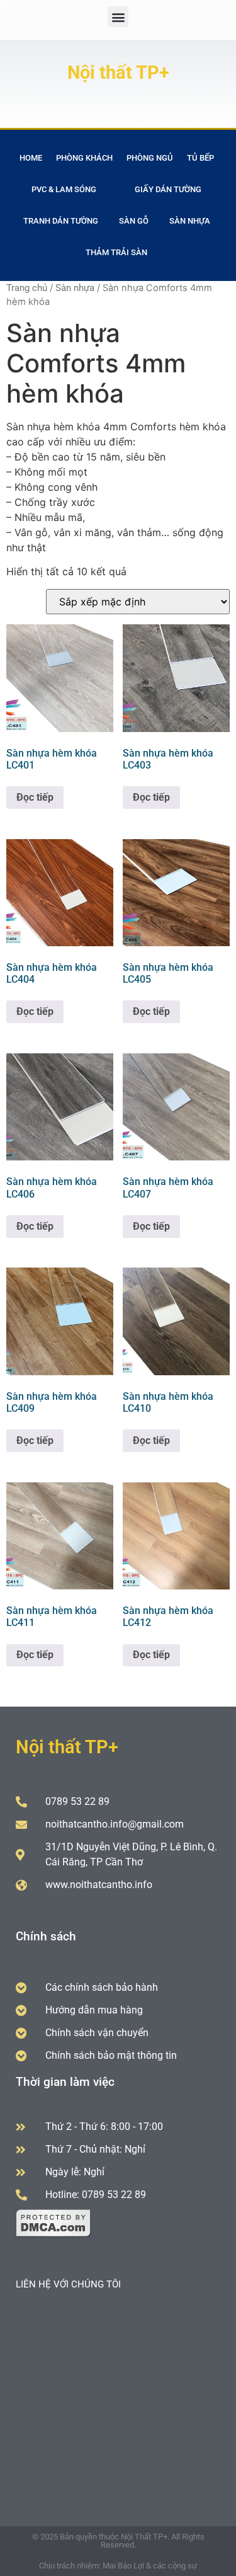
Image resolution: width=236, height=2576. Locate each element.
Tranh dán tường (61, 221)
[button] (118, 17)
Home (31, 158)
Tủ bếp (200, 158)
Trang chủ (27, 288)
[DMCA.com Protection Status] (53, 2234)
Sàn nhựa (190, 221)
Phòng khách (84, 158)
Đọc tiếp (35, 797)
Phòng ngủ (150, 158)
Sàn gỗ (134, 221)
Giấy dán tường (168, 189)
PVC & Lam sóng (64, 189)
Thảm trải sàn (116, 252)
